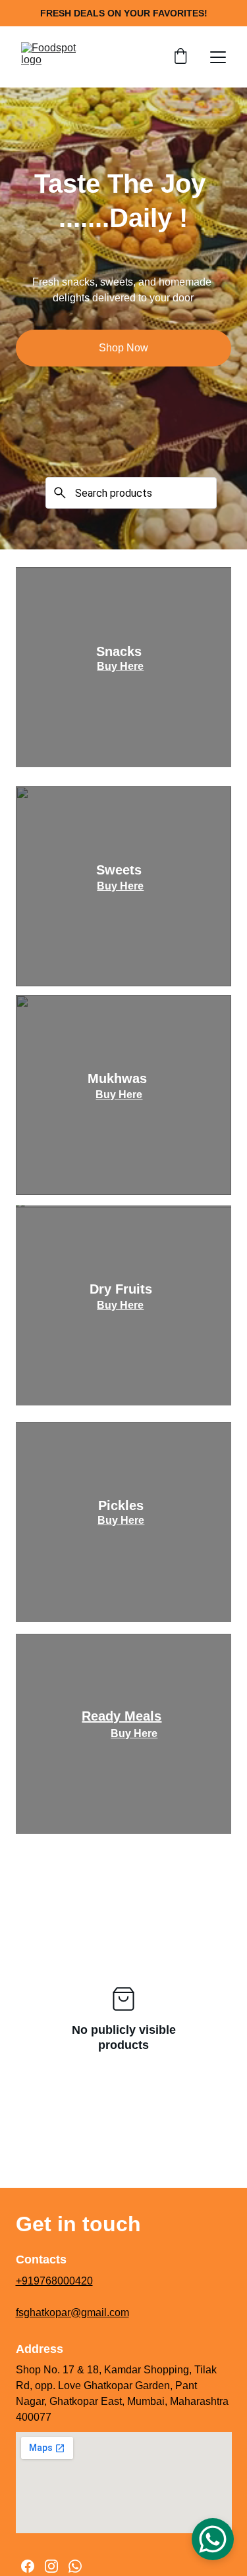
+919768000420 (54, 2281)
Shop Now (123, 348)
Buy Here (120, 666)
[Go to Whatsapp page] (75, 2566)
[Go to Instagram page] (51, 2566)
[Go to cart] (180, 57)
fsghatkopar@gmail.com (72, 2312)
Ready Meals (122, 1716)
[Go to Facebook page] (28, 2566)
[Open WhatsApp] (213, 2539)
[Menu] (218, 57)
